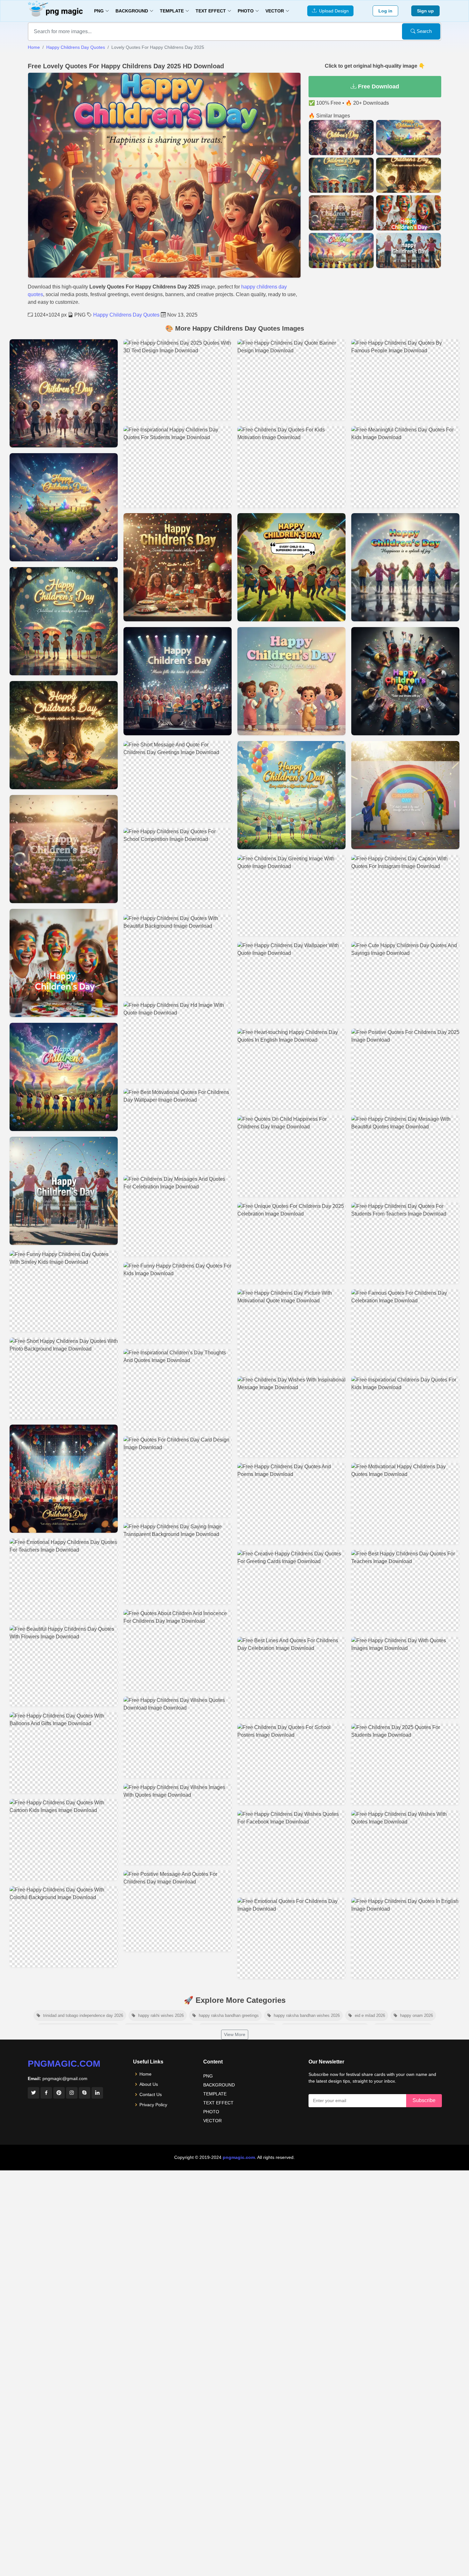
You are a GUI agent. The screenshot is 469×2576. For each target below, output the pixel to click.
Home (34, 47)
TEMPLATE (215, 2094)
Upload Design (333, 11)
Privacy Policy (153, 2105)
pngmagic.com (64, 2064)
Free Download (378, 86)
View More (235, 2034)
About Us (149, 2084)
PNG (208, 2076)
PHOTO (211, 2112)
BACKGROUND (219, 2085)
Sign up (425, 11)
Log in (385, 11)
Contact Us (151, 2094)
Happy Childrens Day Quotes (76, 47)
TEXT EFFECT (218, 2103)
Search (424, 31)
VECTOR (212, 2121)
